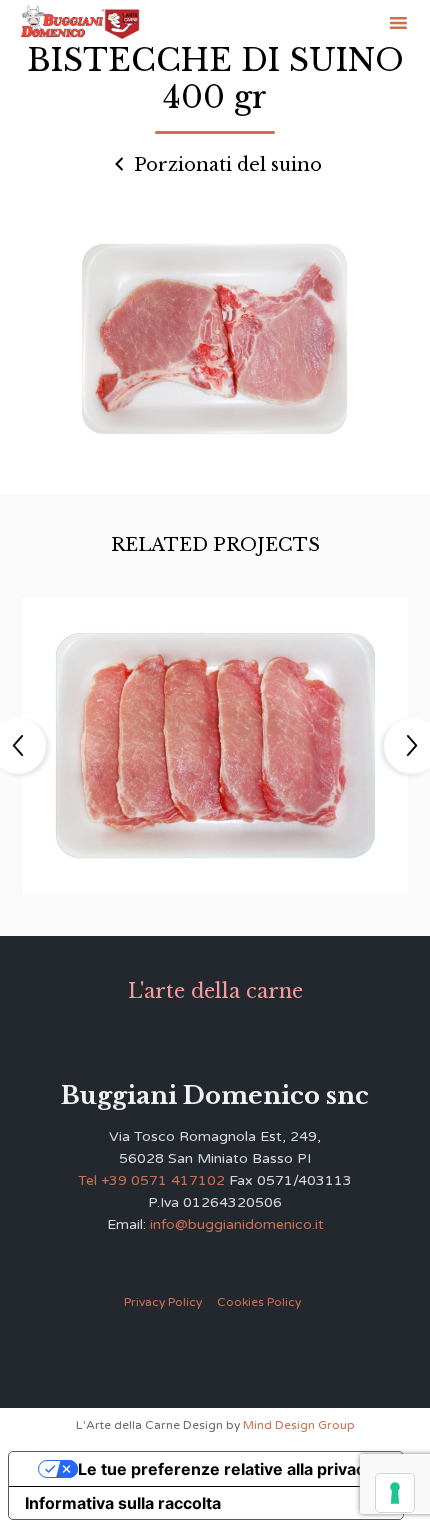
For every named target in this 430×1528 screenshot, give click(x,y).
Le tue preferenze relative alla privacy (226, 1469)
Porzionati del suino (225, 165)
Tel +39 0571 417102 (151, 1180)
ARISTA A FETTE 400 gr (214, 730)
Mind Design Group (299, 1425)
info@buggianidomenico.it (237, 1224)
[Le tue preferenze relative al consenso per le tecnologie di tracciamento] (395, 1493)
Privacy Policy (163, 1302)
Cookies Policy (259, 1302)
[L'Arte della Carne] (80, 23)
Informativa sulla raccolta (123, 1503)
